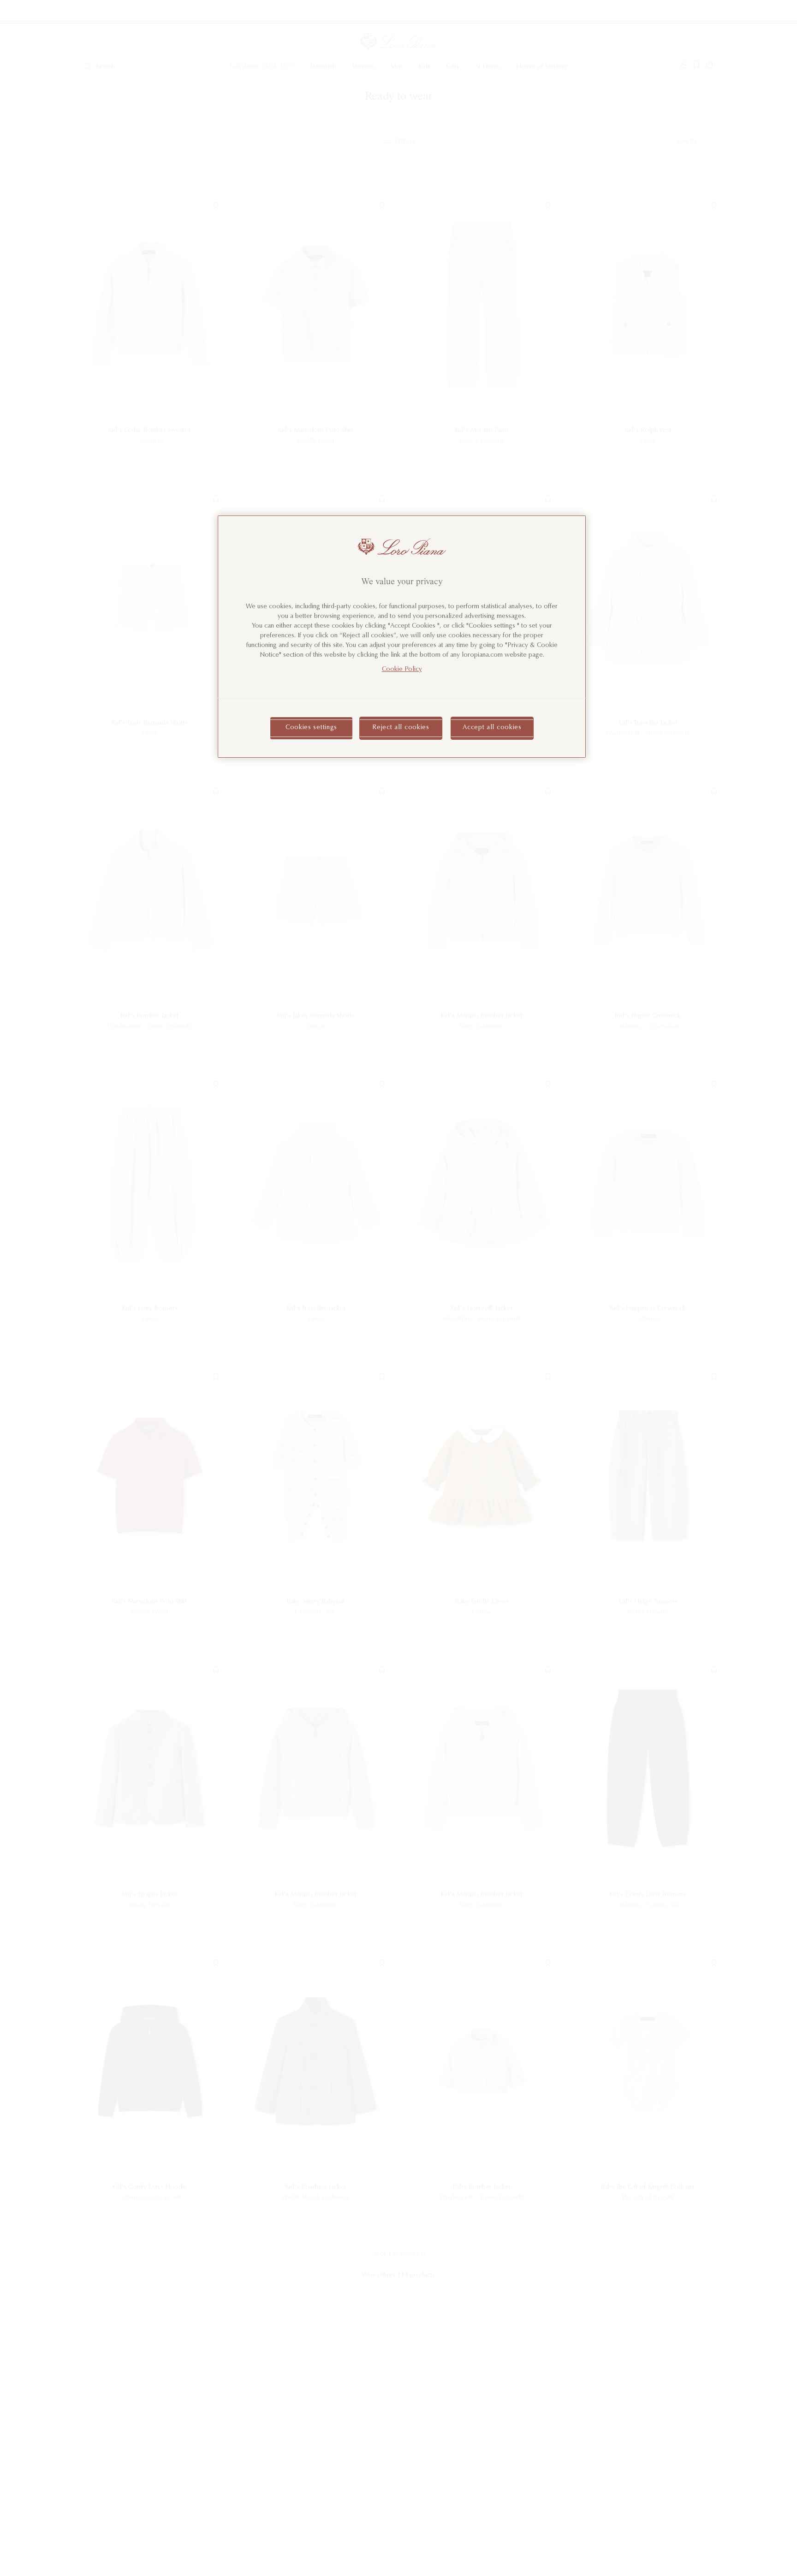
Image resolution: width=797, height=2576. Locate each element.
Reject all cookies (401, 728)
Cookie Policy (402, 670)
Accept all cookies (492, 728)
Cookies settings (311, 728)
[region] (402, 637)
